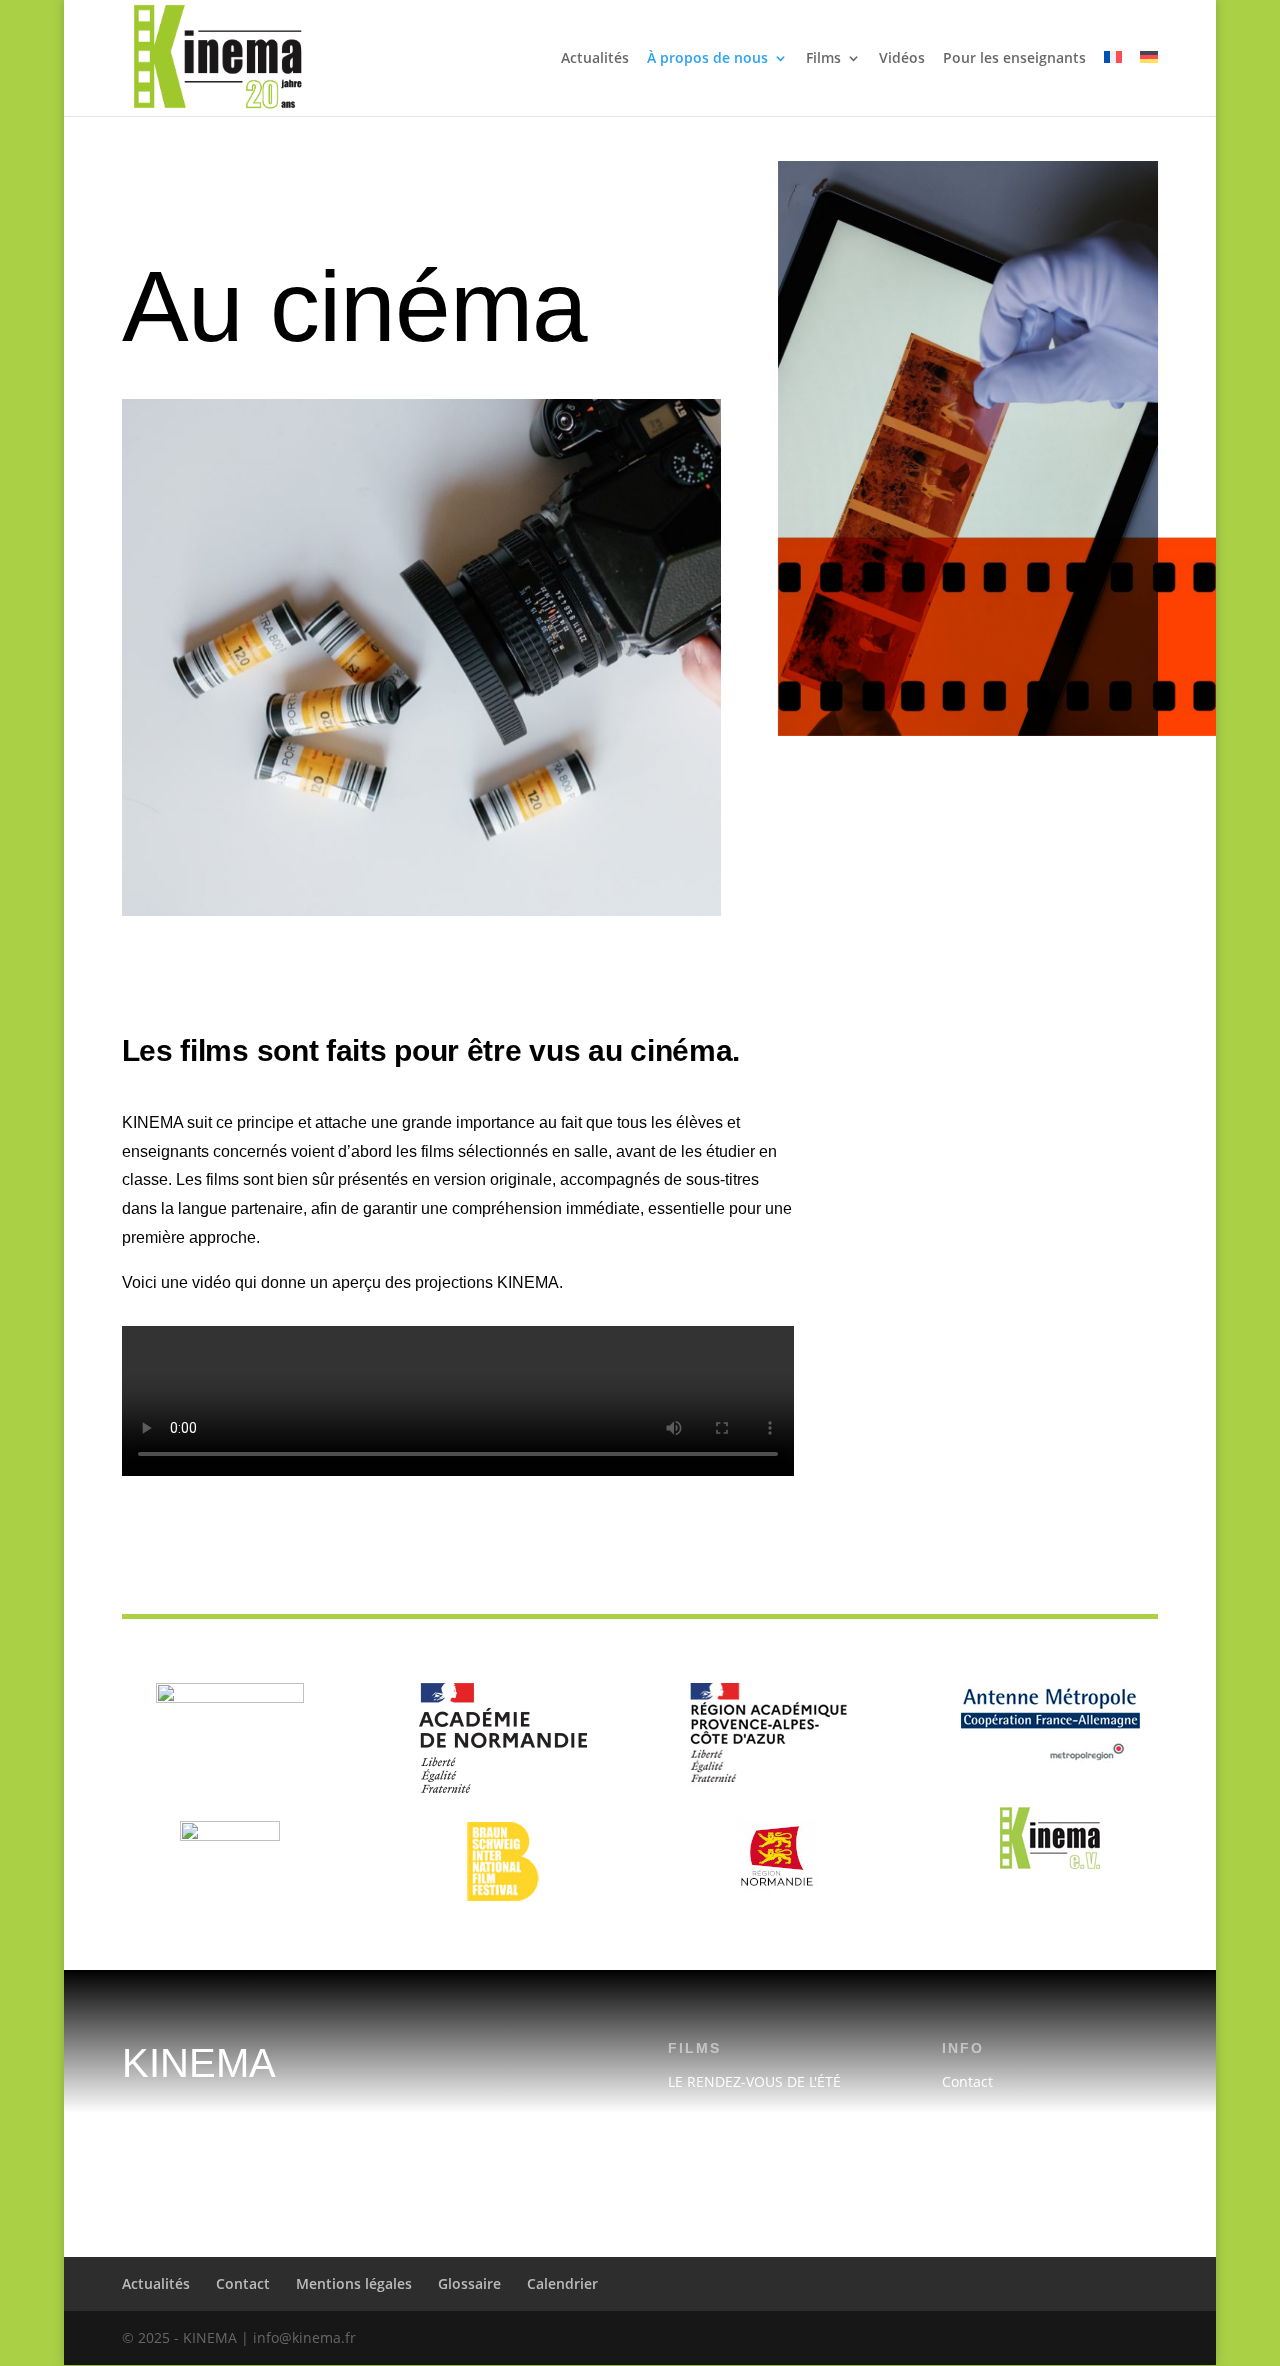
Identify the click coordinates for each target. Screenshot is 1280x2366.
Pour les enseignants (1014, 59)
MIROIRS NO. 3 (718, 2120)
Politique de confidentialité (1032, 2159)
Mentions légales (999, 2120)
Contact (967, 2081)
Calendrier (977, 2198)
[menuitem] (1113, 83)
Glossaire (469, 2283)
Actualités (595, 59)
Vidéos (902, 59)
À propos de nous (707, 59)
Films (823, 59)
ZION (685, 2159)
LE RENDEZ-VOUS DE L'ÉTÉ (754, 2081)
